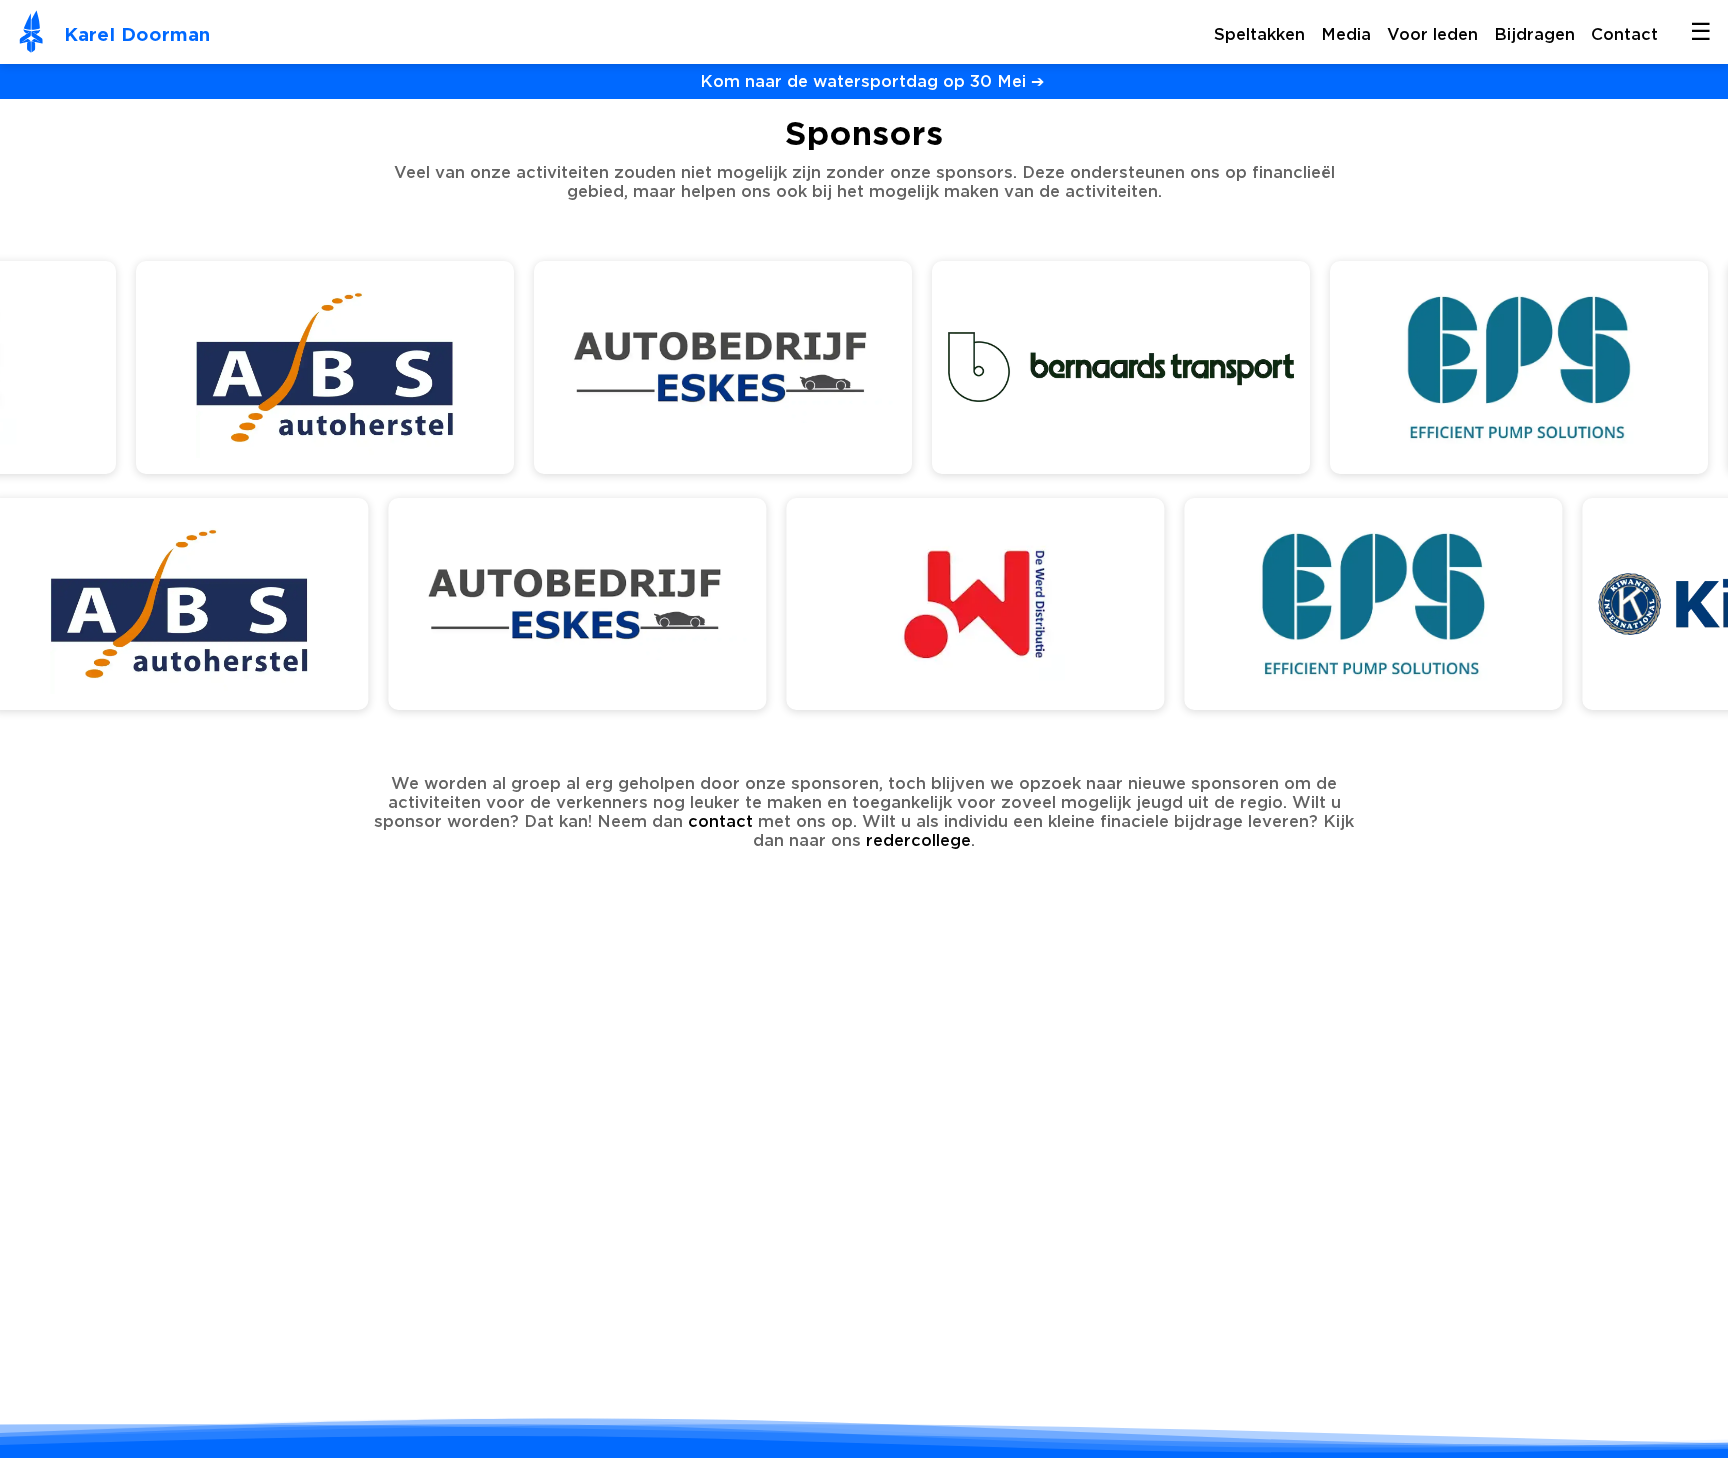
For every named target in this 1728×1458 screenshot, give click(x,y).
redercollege (918, 840)
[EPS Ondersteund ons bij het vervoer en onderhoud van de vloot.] (1510, 468)
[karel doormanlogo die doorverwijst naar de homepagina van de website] (32, 34)
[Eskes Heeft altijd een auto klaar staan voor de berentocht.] (714, 468)
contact (720, 821)
